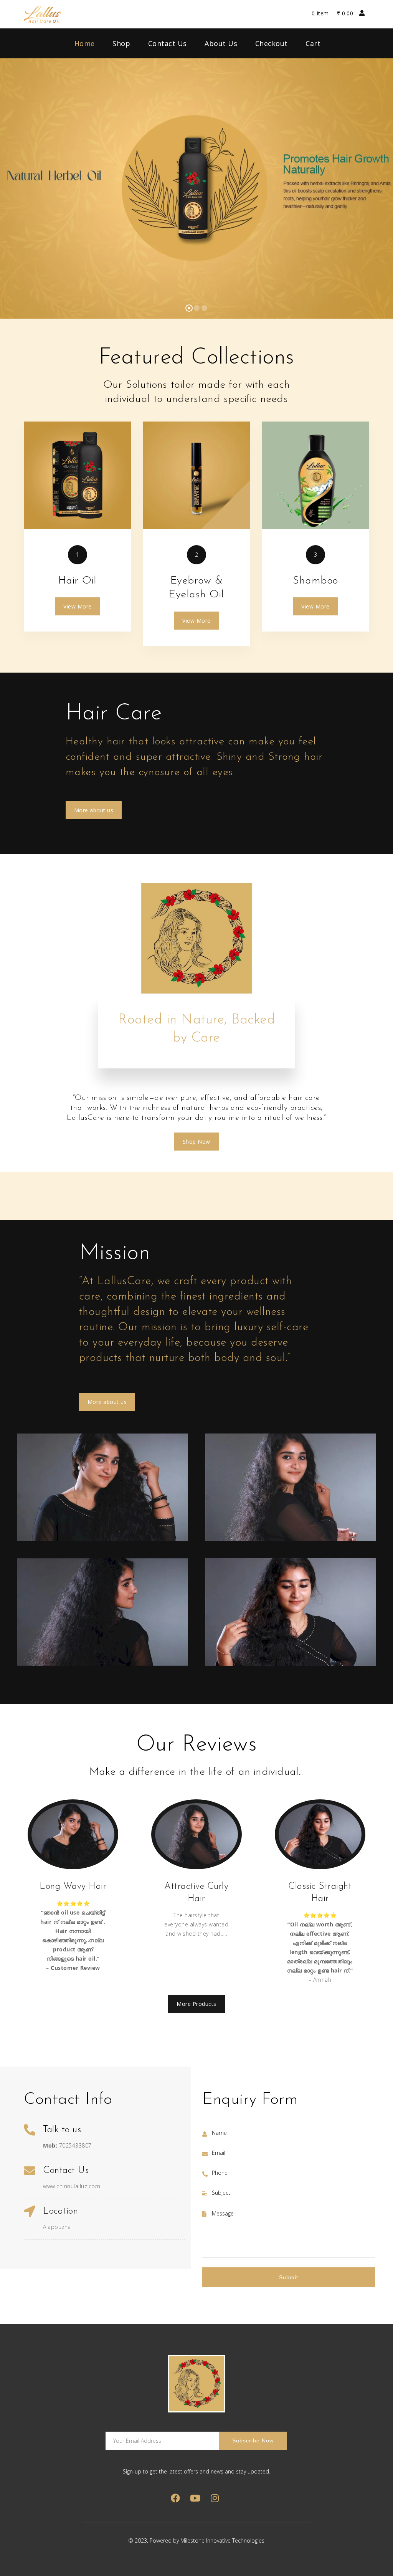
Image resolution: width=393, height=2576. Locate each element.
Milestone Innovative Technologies (222, 2540)
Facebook (176, 2498)
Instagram (215, 2498)
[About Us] (78, 475)
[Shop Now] (196, 475)
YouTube (195, 2498)
